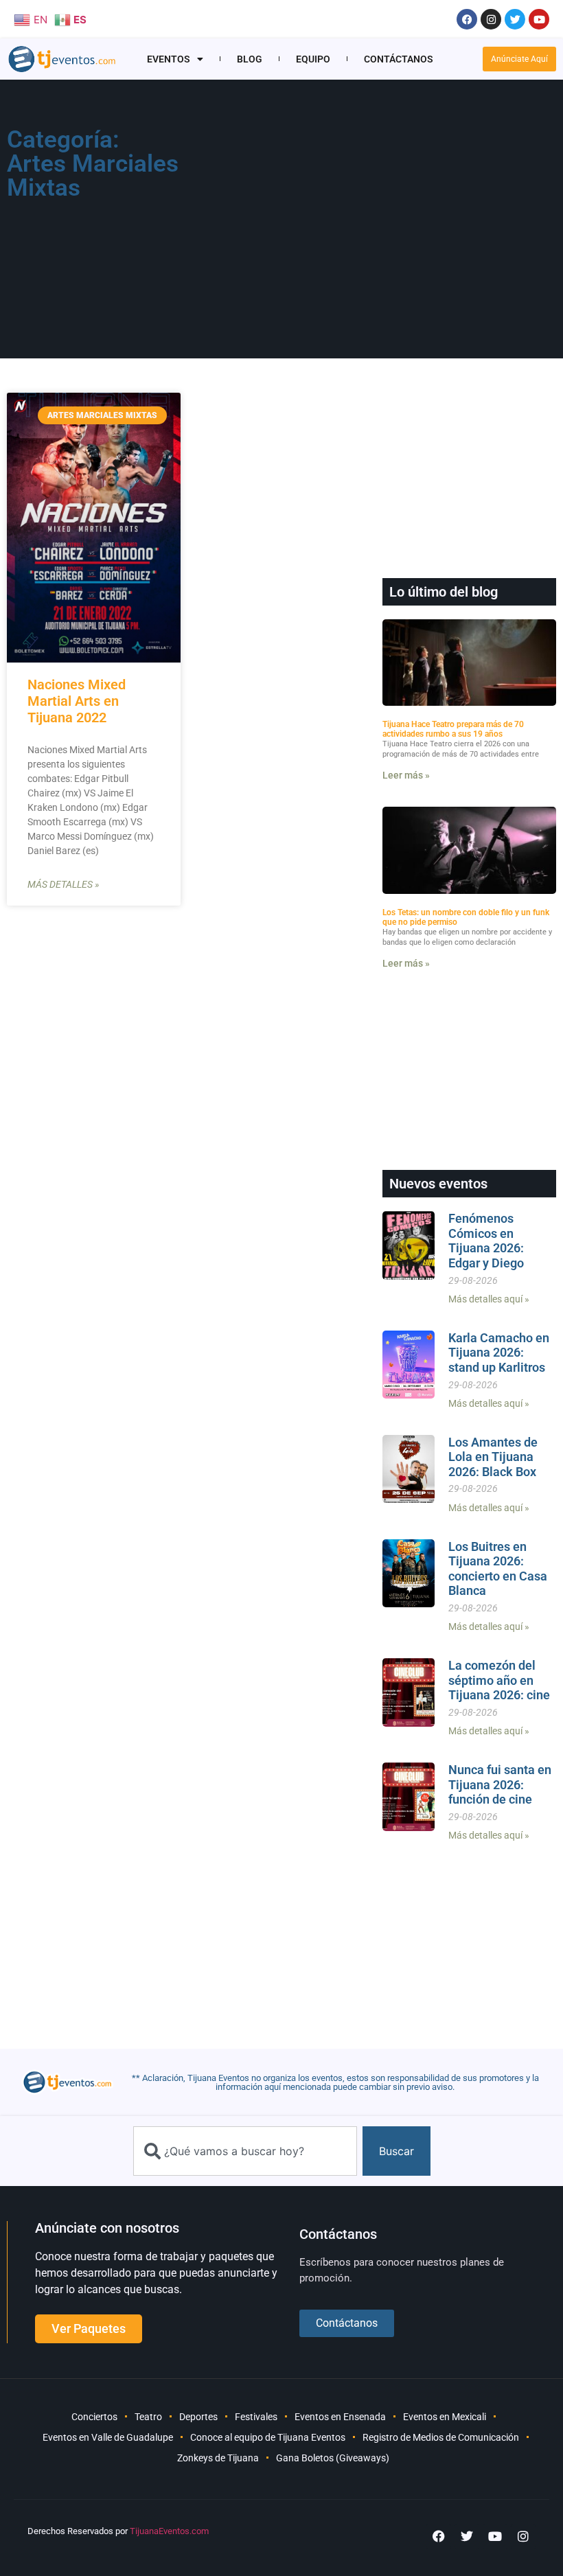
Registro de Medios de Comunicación (441, 2437)
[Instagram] (491, 19)
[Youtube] (539, 19)
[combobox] (245, 2151)
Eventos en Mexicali (445, 2417)
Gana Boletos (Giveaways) (333, 2458)
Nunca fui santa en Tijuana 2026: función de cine (500, 1784)
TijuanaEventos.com (169, 2531)
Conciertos (94, 2417)
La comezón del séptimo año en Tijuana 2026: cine (499, 1680)
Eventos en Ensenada (340, 2417)
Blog (250, 59)
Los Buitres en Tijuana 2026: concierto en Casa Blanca (498, 1569)
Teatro (148, 2417)
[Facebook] (467, 19)
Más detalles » (63, 884)
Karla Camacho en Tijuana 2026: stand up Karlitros (499, 1353)
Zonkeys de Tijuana (218, 2458)
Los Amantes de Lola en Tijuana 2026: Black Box (493, 1457)
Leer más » (406, 775)
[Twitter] (515, 19)
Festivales (256, 2417)
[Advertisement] (378, 224)
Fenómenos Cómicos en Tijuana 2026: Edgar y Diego (486, 1241)
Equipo (313, 59)
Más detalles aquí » (489, 1299)
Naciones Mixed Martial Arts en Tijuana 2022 (77, 701)
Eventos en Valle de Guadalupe (108, 2437)
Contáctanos (399, 59)
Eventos (169, 59)
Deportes (198, 2417)
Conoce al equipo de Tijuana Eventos (268, 2437)
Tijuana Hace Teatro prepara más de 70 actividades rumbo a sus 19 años (453, 729)
